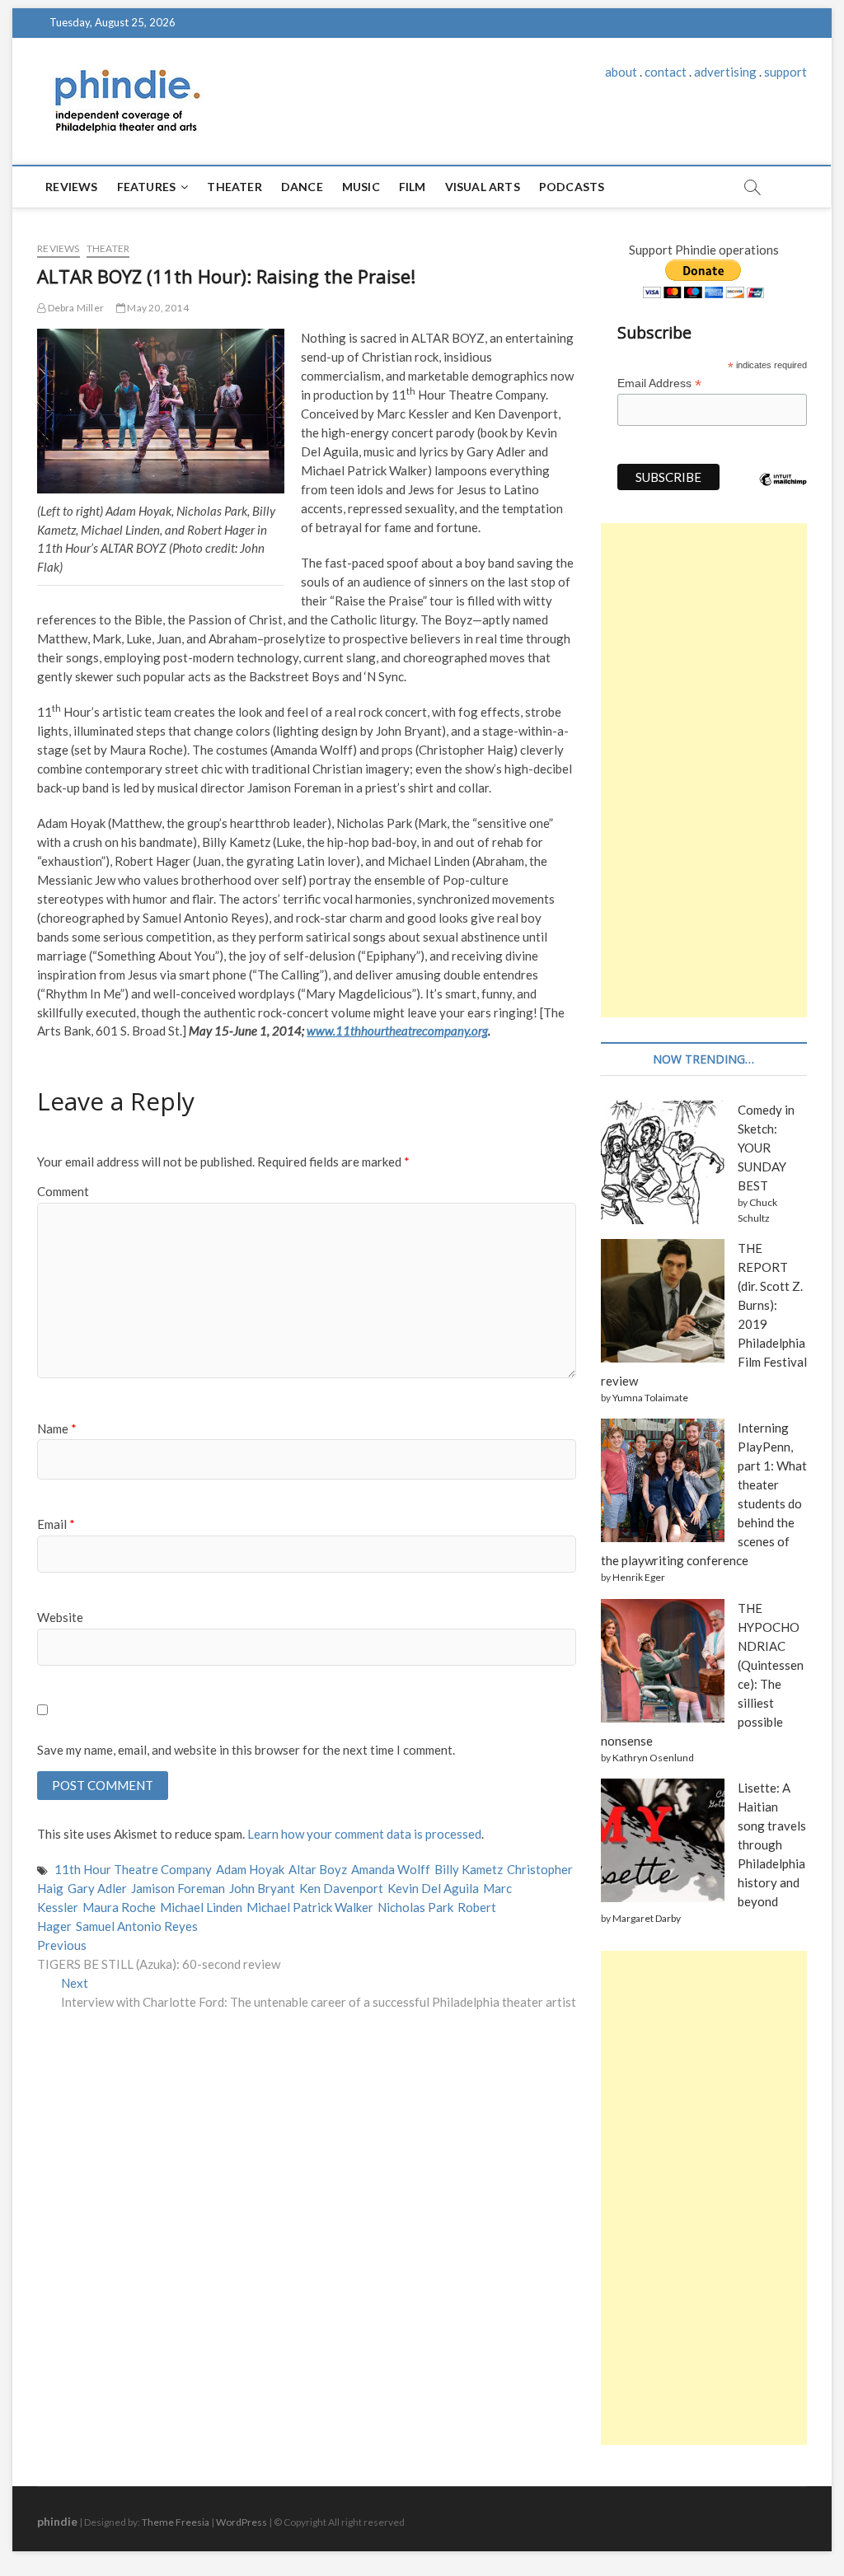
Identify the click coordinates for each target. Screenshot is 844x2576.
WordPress (241, 2522)
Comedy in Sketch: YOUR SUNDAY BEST (766, 1148)
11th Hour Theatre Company (133, 1869)
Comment (63, 1191)
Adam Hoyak (250, 1869)
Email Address (659, 383)
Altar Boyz (318, 1869)
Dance (302, 187)
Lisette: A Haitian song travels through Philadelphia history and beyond (772, 1844)
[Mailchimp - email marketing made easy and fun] (783, 492)
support (785, 72)
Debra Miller (75, 308)
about (621, 72)
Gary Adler (97, 1888)
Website (60, 1617)
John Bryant (262, 1888)
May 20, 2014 (157, 308)
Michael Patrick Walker (310, 1907)
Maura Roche (119, 1907)
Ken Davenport (341, 1888)
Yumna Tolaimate (650, 1398)
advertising (725, 72)
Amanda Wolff (391, 1869)
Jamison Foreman (178, 1888)
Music (361, 187)
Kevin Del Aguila (433, 1888)
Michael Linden (201, 1907)
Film (413, 187)
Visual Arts (483, 187)
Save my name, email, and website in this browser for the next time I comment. (246, 1750)
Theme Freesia (176, 2522)
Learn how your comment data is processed (364, 1834)
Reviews (71, 187)
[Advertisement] (704, 770)
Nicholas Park (415, 1907)
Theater (234, 187)
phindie (57, 2521)
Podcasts (572, 187)
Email (56, 1524)
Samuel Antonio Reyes (137, 1926)
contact (666, 72)
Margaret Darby (647, 1918)
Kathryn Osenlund (653, 1758)
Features (147, 187)
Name (57, 1428)
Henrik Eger (639, 1577)
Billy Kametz (469, 1869)
